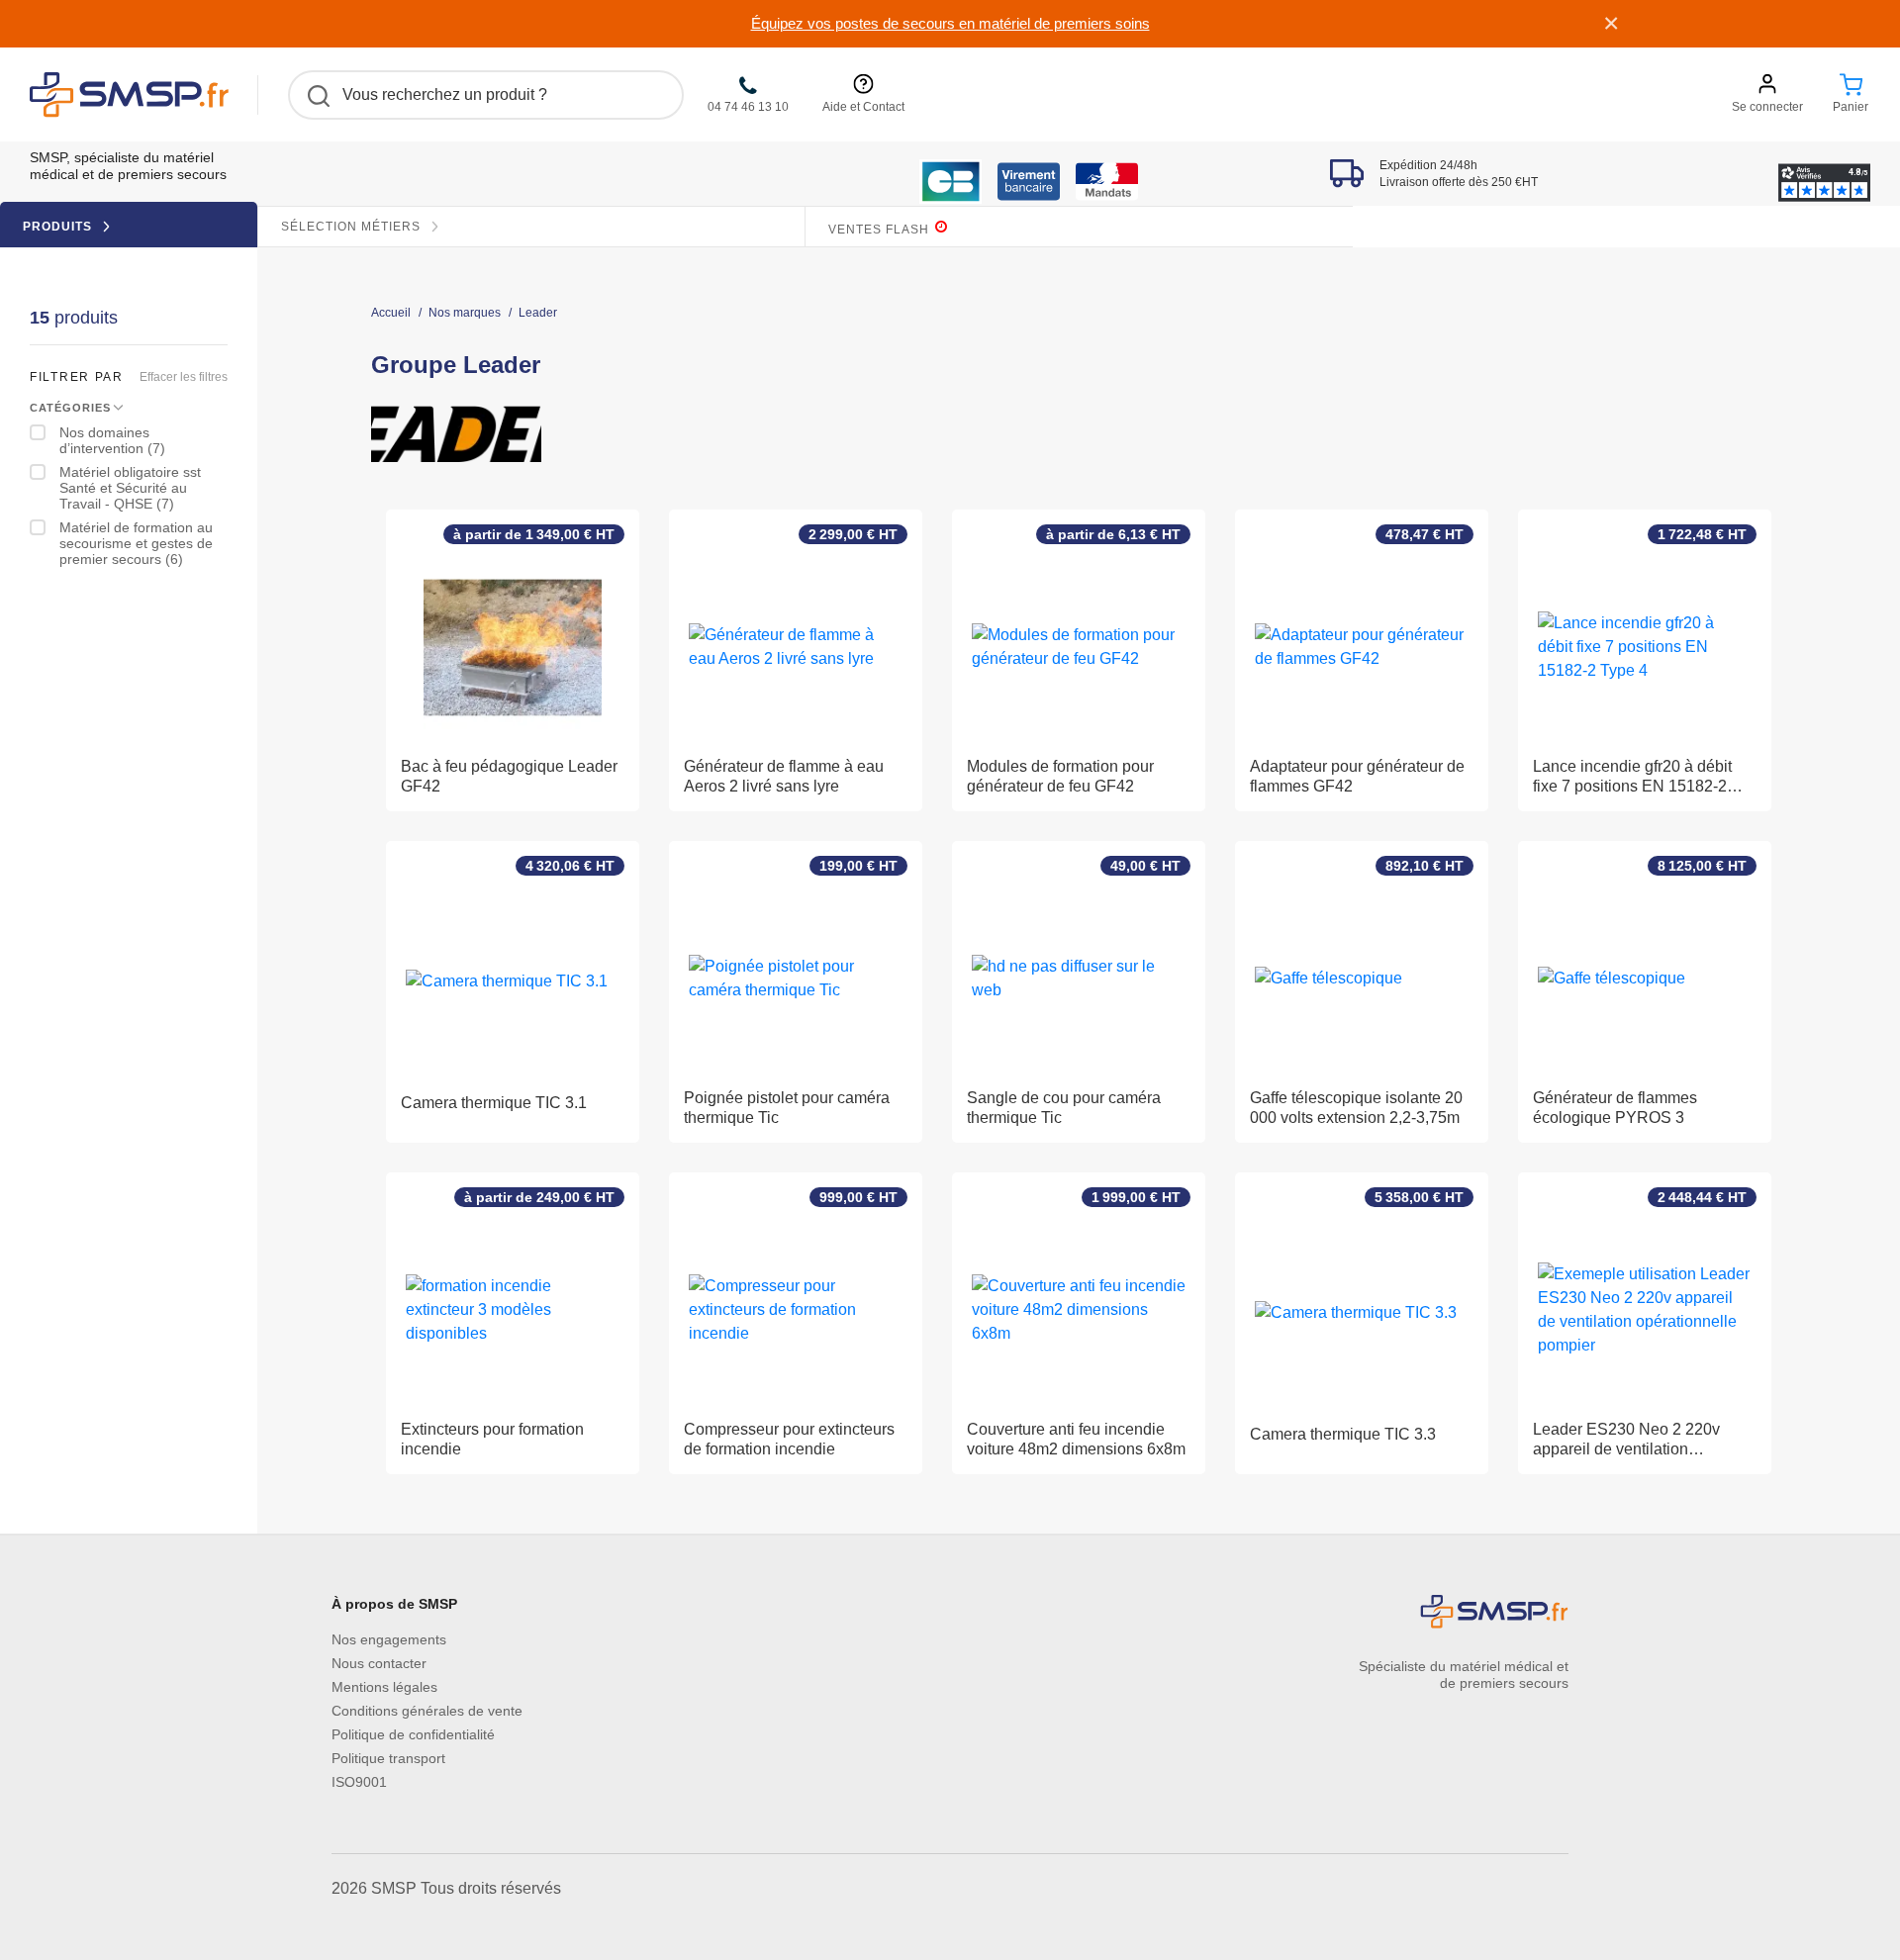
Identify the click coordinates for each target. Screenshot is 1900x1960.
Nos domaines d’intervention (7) (112, 440)
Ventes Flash (881, 230)
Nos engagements (389, 1639)
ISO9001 (359, 1782)
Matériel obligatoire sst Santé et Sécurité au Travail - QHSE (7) (130, 488)
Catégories (70, 408)
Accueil (391, 313)
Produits (59, 227)
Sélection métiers (353, 227)
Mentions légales (384, 1687)
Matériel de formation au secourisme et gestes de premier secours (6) (136, 543)
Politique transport (388, 1758)
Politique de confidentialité (413, 1734)
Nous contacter (379, 1663)
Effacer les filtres (184, 377)
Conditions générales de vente (427, 1711)
